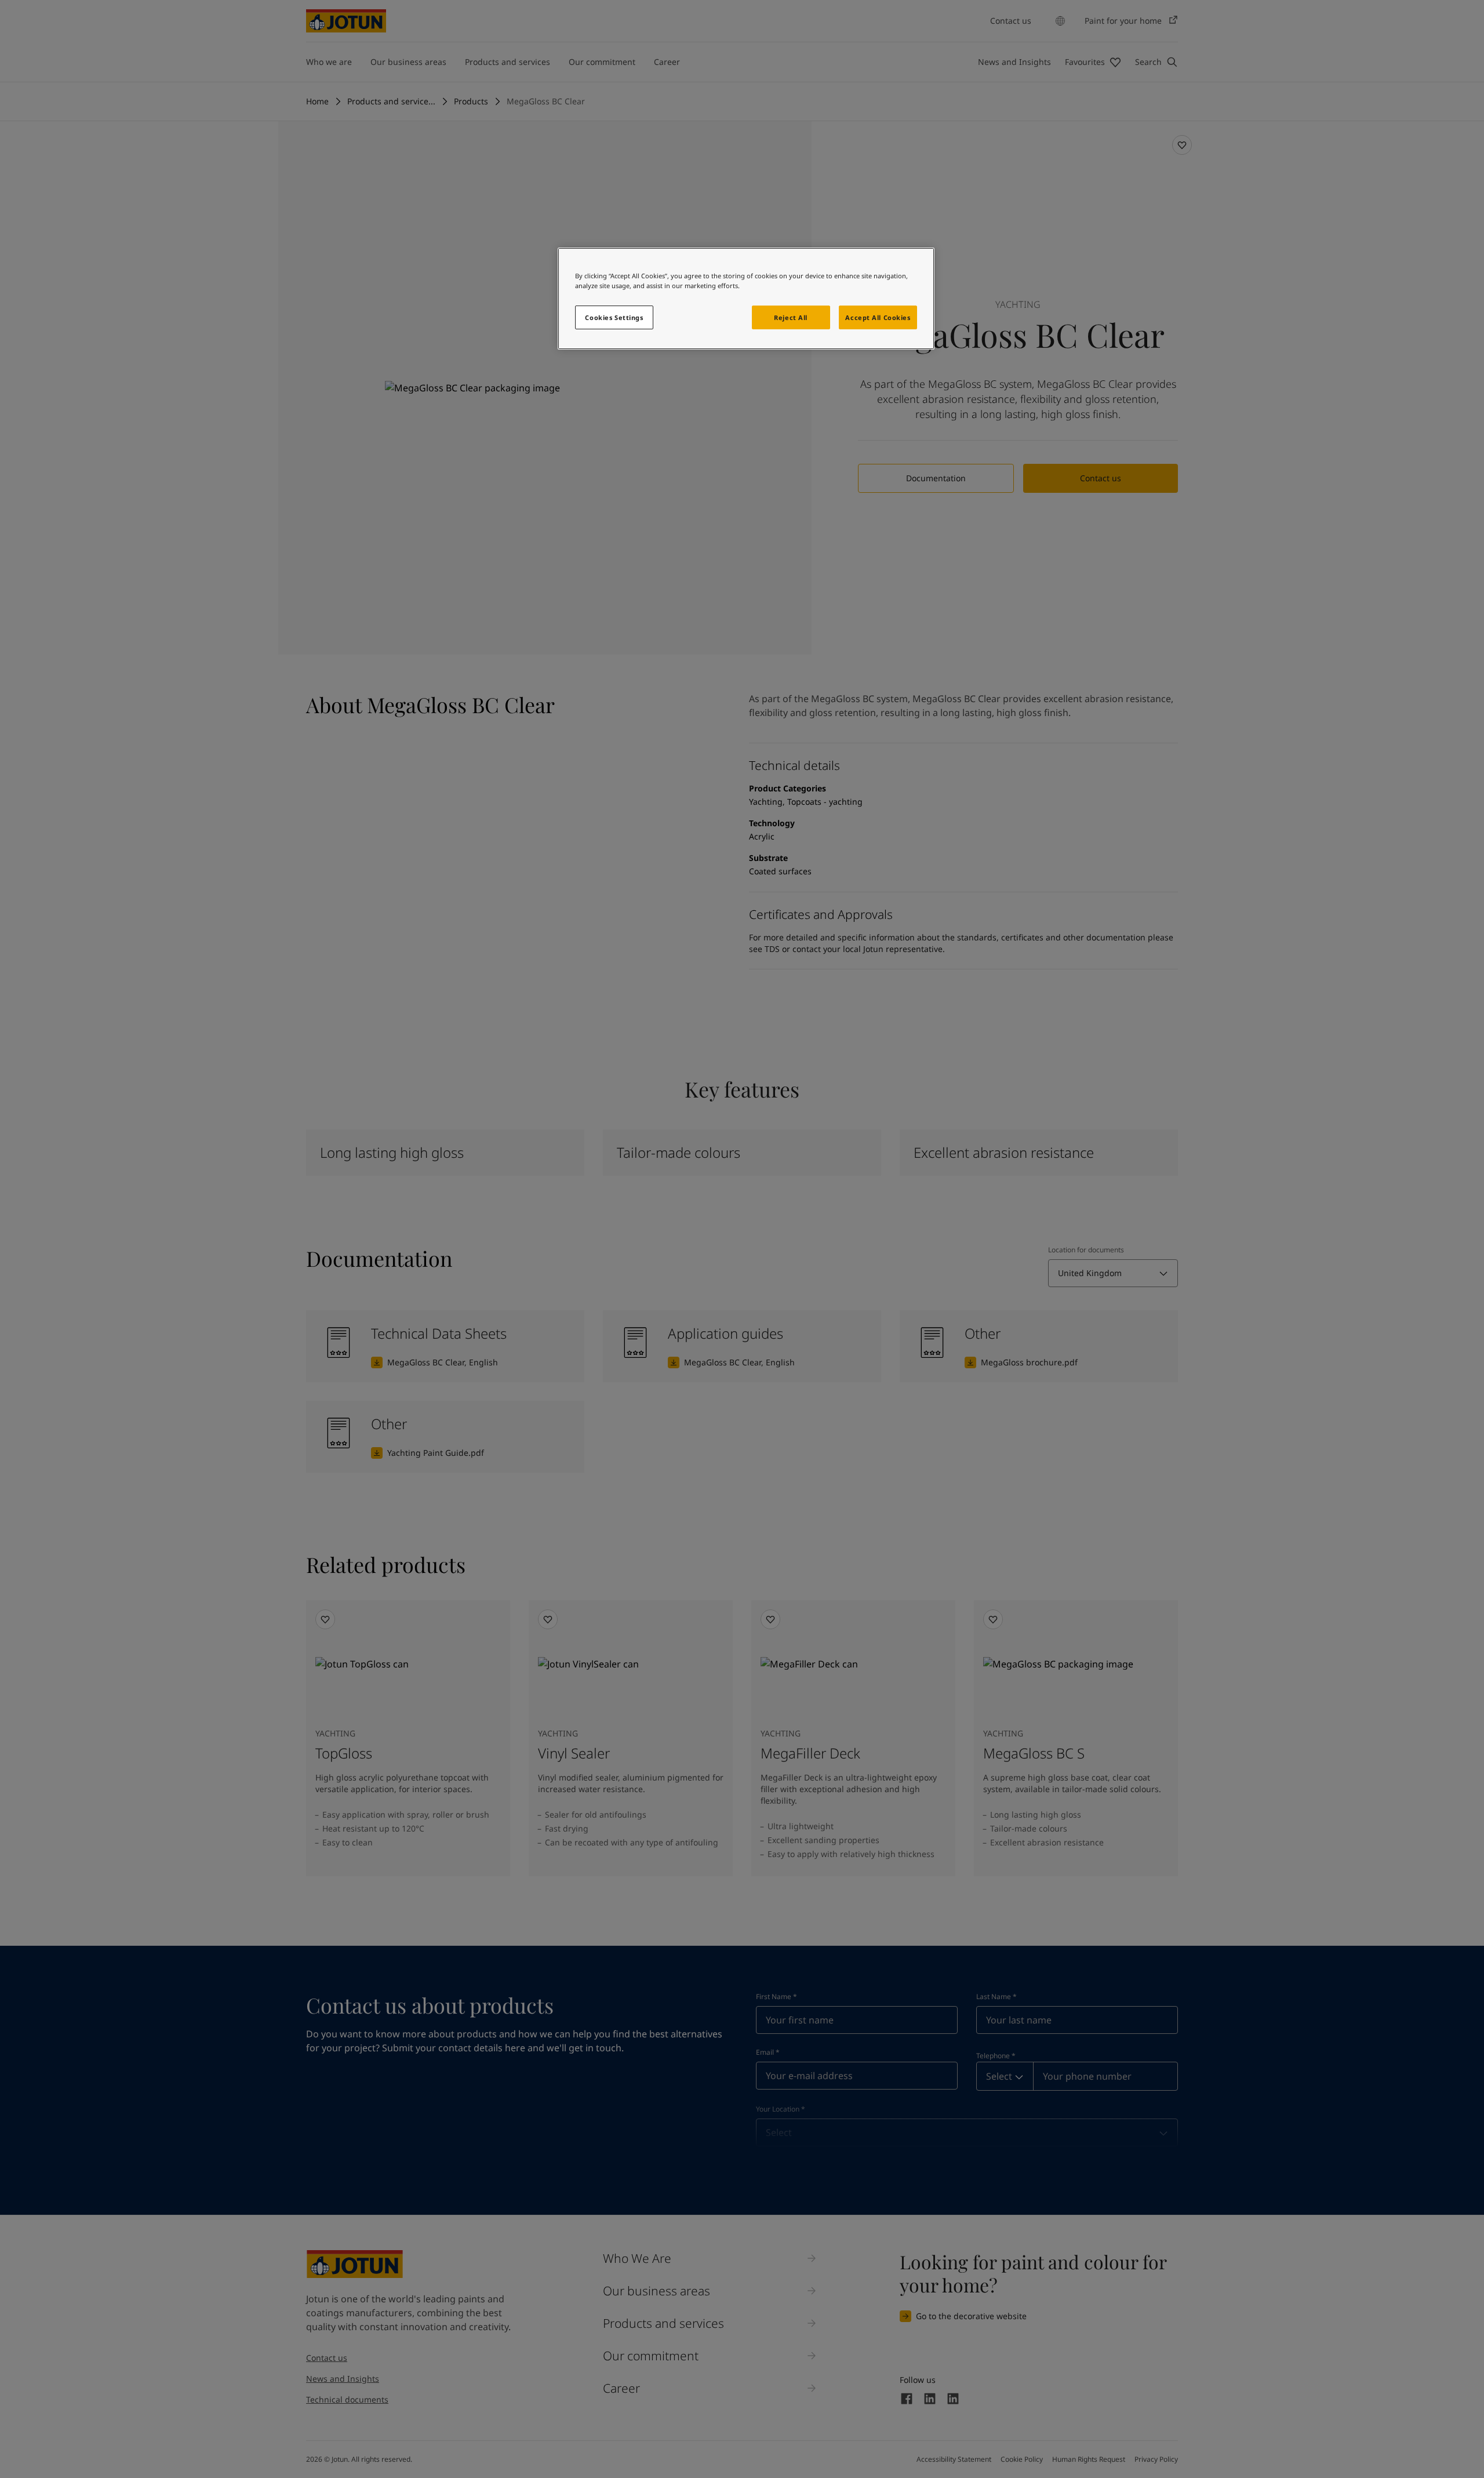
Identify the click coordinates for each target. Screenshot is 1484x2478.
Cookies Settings (614, 317)
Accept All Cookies (878, 317)
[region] (746, 299)
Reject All (791, 317)
